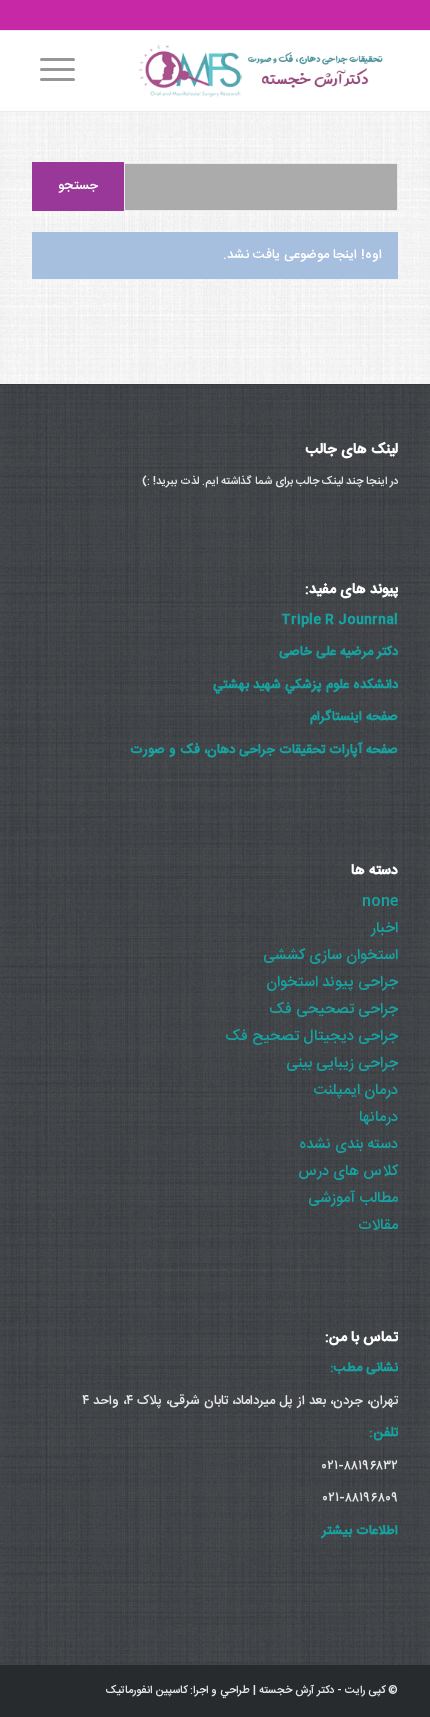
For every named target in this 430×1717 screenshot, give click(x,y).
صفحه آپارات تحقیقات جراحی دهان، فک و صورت (264, 750)
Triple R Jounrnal (339, 620)
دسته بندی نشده (348, 1144)
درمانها (378, 1117)
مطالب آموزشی (353, 1198)
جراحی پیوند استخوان (332, 982)
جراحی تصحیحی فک (333, 1009)
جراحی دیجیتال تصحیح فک (311, 1036)
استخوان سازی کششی (330, 955)
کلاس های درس (348, 1171)
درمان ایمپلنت (355, 1090)
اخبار (384, 928)
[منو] (53, 71)
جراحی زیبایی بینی (342, 1063)
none (380, 901)
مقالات (378, 1225)
